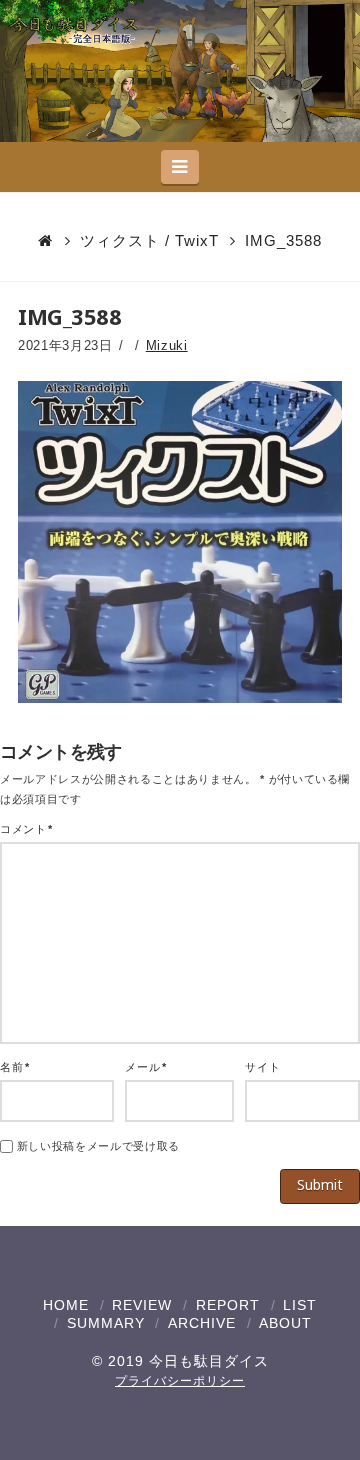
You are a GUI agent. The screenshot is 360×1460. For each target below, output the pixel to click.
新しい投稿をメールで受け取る (98, 1146)
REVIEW (142, 1305)
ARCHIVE (202, 1323)
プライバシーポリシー (180, 1381)
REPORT (228, 1305)
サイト (262, 1067)
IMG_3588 (283, 240)
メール (145, 1067)
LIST (300, 1305)
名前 (15, 1067)
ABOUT (285, 1323)
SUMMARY (106, 1323)
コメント (26, 829)
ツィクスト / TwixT (149, 240)
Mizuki (167, 345)
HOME (66, 1305)
